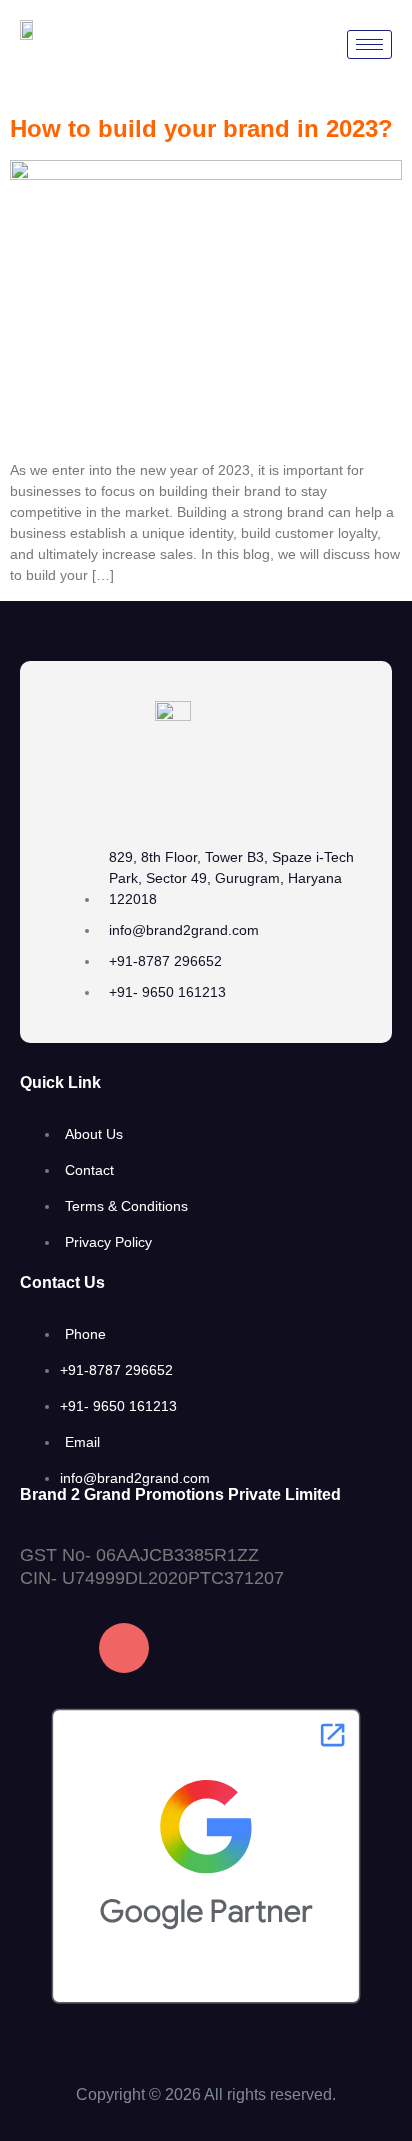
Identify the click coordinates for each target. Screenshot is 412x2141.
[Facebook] (45, 1648)
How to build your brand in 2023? (201, 128)
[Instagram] (124, 1648)
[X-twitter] (282, 1648)
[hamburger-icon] (369, 44)
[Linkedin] (203, 1648)
